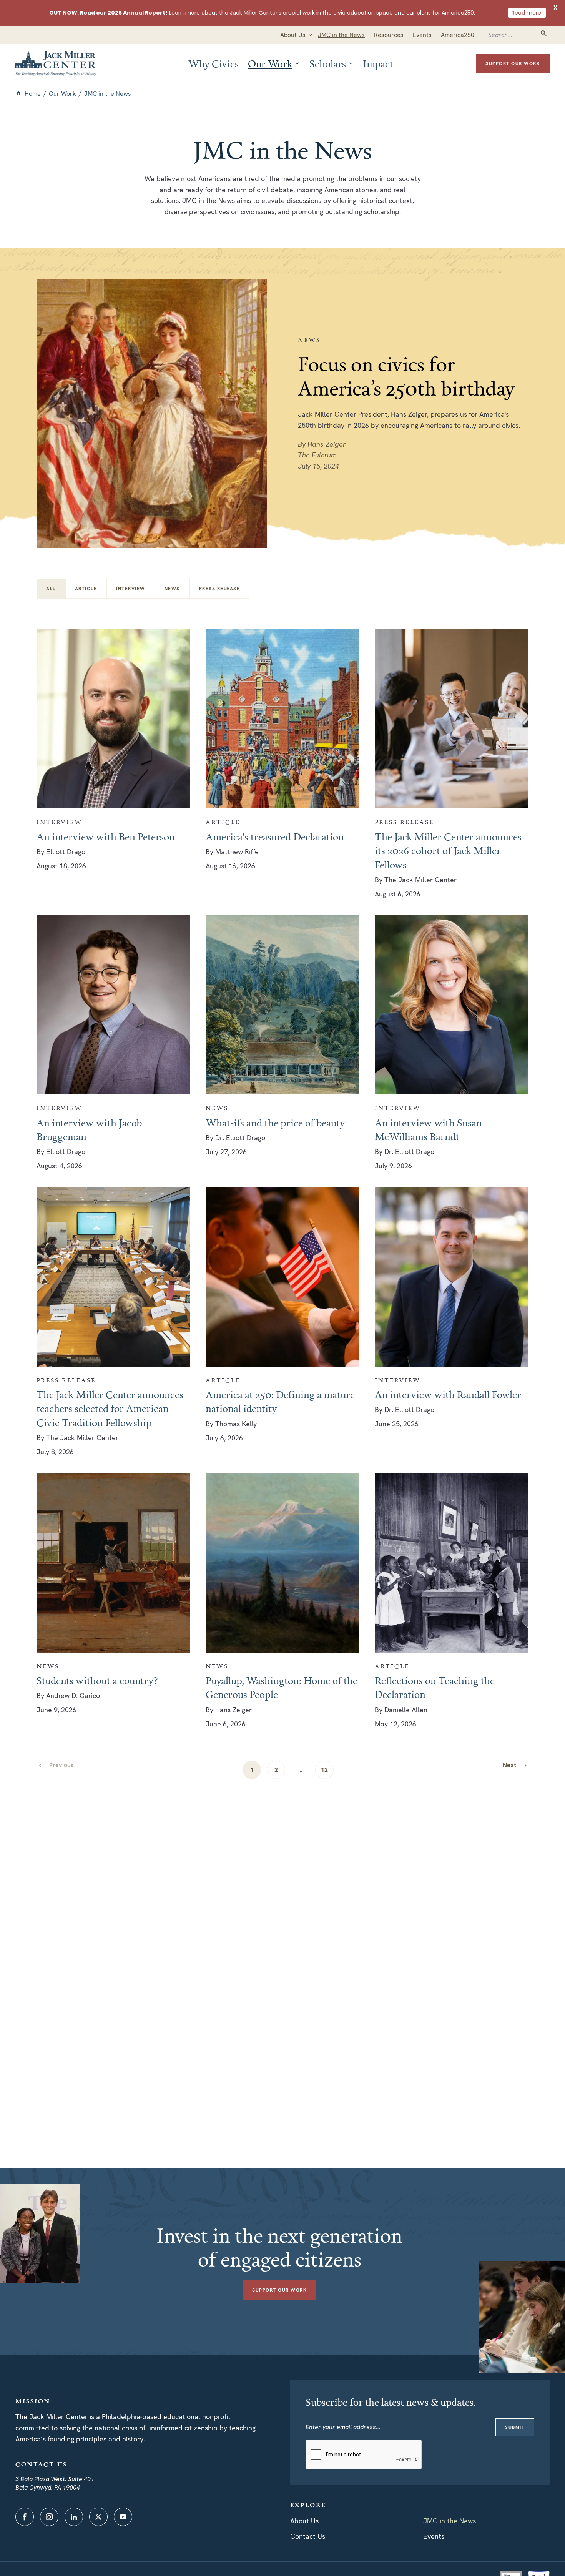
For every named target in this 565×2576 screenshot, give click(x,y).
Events (434, 2536)
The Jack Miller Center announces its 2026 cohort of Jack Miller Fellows (448, 851)
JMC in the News (450, 2521)
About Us (304, 2521)
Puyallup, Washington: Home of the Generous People (282, 1687)
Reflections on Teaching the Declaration (435, 1687)
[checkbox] (86, 589)
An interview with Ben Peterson (106, 836)
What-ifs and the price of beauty (275, 1123)
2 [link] (276, 1770)
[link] (515, 1765)
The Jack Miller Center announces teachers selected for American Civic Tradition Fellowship (110, 1408)
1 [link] (252, 1770)
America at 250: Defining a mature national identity (280, 1401)
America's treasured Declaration (275, 836)
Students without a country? (97, 1680)
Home (33, 94)
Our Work (62, 94)
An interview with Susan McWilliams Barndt (428, 1129)
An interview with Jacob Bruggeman (89, 1129)
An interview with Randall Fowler (448, 1394)
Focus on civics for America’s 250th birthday (406, 376)
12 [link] (324, 1770)
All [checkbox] (51, 589)
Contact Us (308, 2536)
